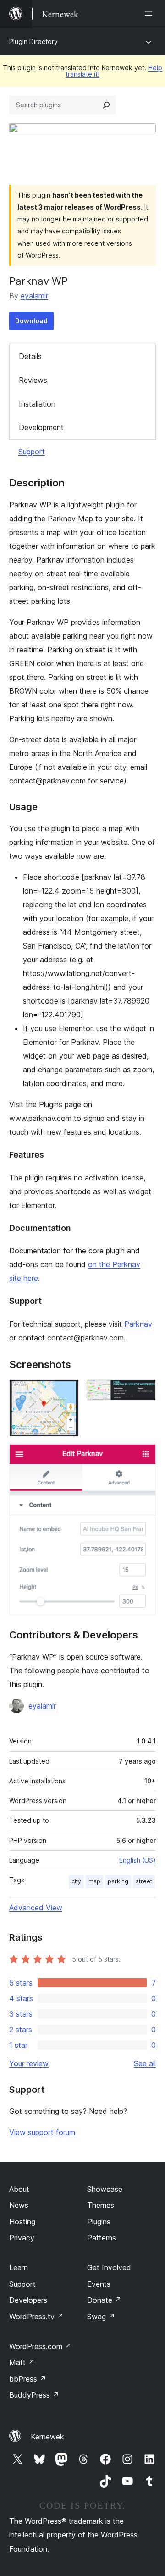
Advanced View (36, 1908)
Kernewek (47, 2437)
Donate (104, 2300)
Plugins (99, 2222)
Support (32, 452)
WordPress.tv (36, 2317)
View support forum (42, 2132)
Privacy (22, 2238)
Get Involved (109, 2267)
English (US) (137, 1860)
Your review (29, 2063)
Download (31, 321)
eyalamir (34, 296)
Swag (101, 2317)
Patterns (102, 2238)
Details (30, 356)
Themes (101, 2205)
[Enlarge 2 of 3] (143, 1392)
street (144, 1881)
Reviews (33, 380)
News (19, 2205)
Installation (37, 404)
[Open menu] (150, 14)
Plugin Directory (33, 41)
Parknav (138, 1324)
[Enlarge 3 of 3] (143, 1456)
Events (99, 2284)
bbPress (28, 2379)
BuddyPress (34, 2395)
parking (118, 1881)
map (94, 1881)
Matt (22, 2362)
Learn (19, 2267)
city (76, 1881)
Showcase (105, 2189)
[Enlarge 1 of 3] (66, 1392)
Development (41, 427)
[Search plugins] (106, 105)
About (19, 2189)
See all (145, 2063)
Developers (28, 2300)
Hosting (22, 2222)
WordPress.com (40, 2346)
